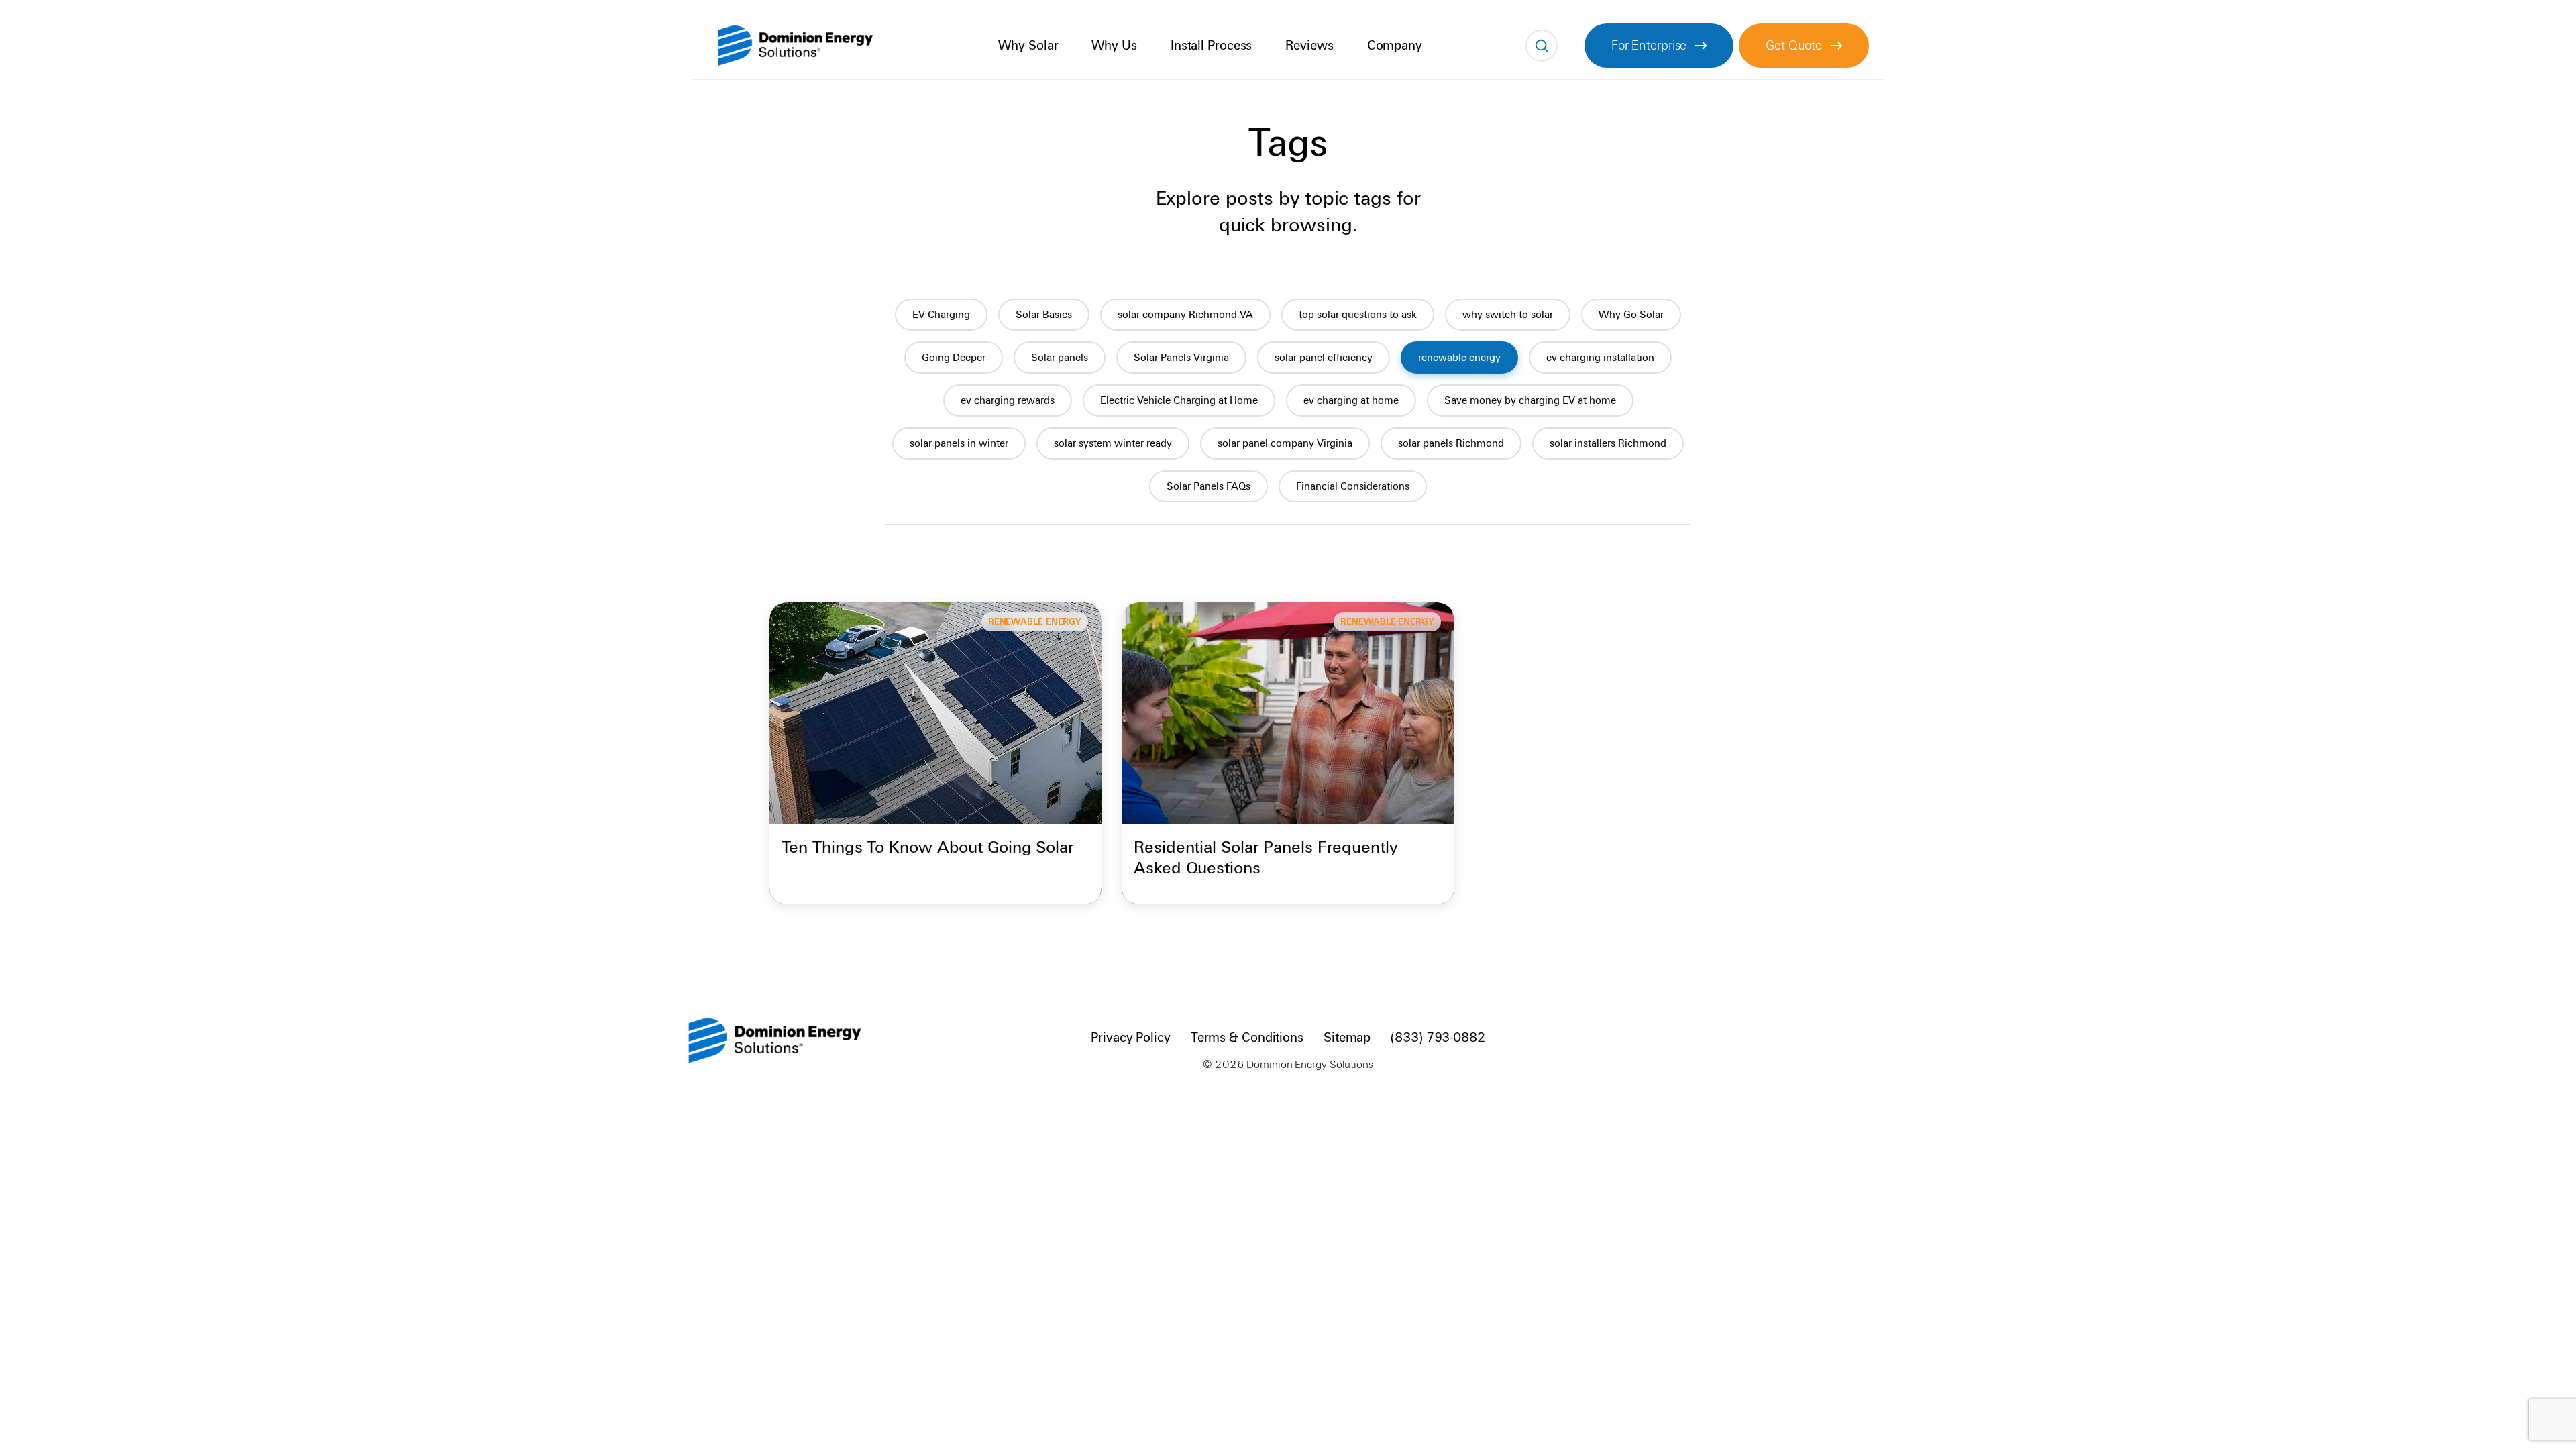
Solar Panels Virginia (1181, 358)
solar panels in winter (959, 443)
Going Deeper (954, 358)
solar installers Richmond (1608, 443)
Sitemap (1347, 1037)
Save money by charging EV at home (1530, 400)
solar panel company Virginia (1285, 443)
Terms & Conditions (1247, 1037)
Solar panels (1060, 358)
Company (1395, 45)
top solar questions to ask (1358, 315)
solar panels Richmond (1451, 443)
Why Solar (1028, 45)
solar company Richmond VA (1185, 315)
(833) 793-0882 (1438, 1037)
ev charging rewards (1008, 400)
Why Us (1114, 45)
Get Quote (1793, 45)
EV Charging (941, 315)
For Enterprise (1649, 45)
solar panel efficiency (1324, 358)
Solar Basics (1044, 315)
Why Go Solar (1631, 315)
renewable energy (1459, 358)
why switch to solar (1508, 315)
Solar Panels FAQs (1209, 486)
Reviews (1309, 45)
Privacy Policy (1131, 1037)
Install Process (1212, 45)
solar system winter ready (1113, 443)
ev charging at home (1351, 400)
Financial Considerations (1353, 486)
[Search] (1542, 46)
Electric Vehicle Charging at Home (1179, 400)
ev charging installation (1600, 358)
